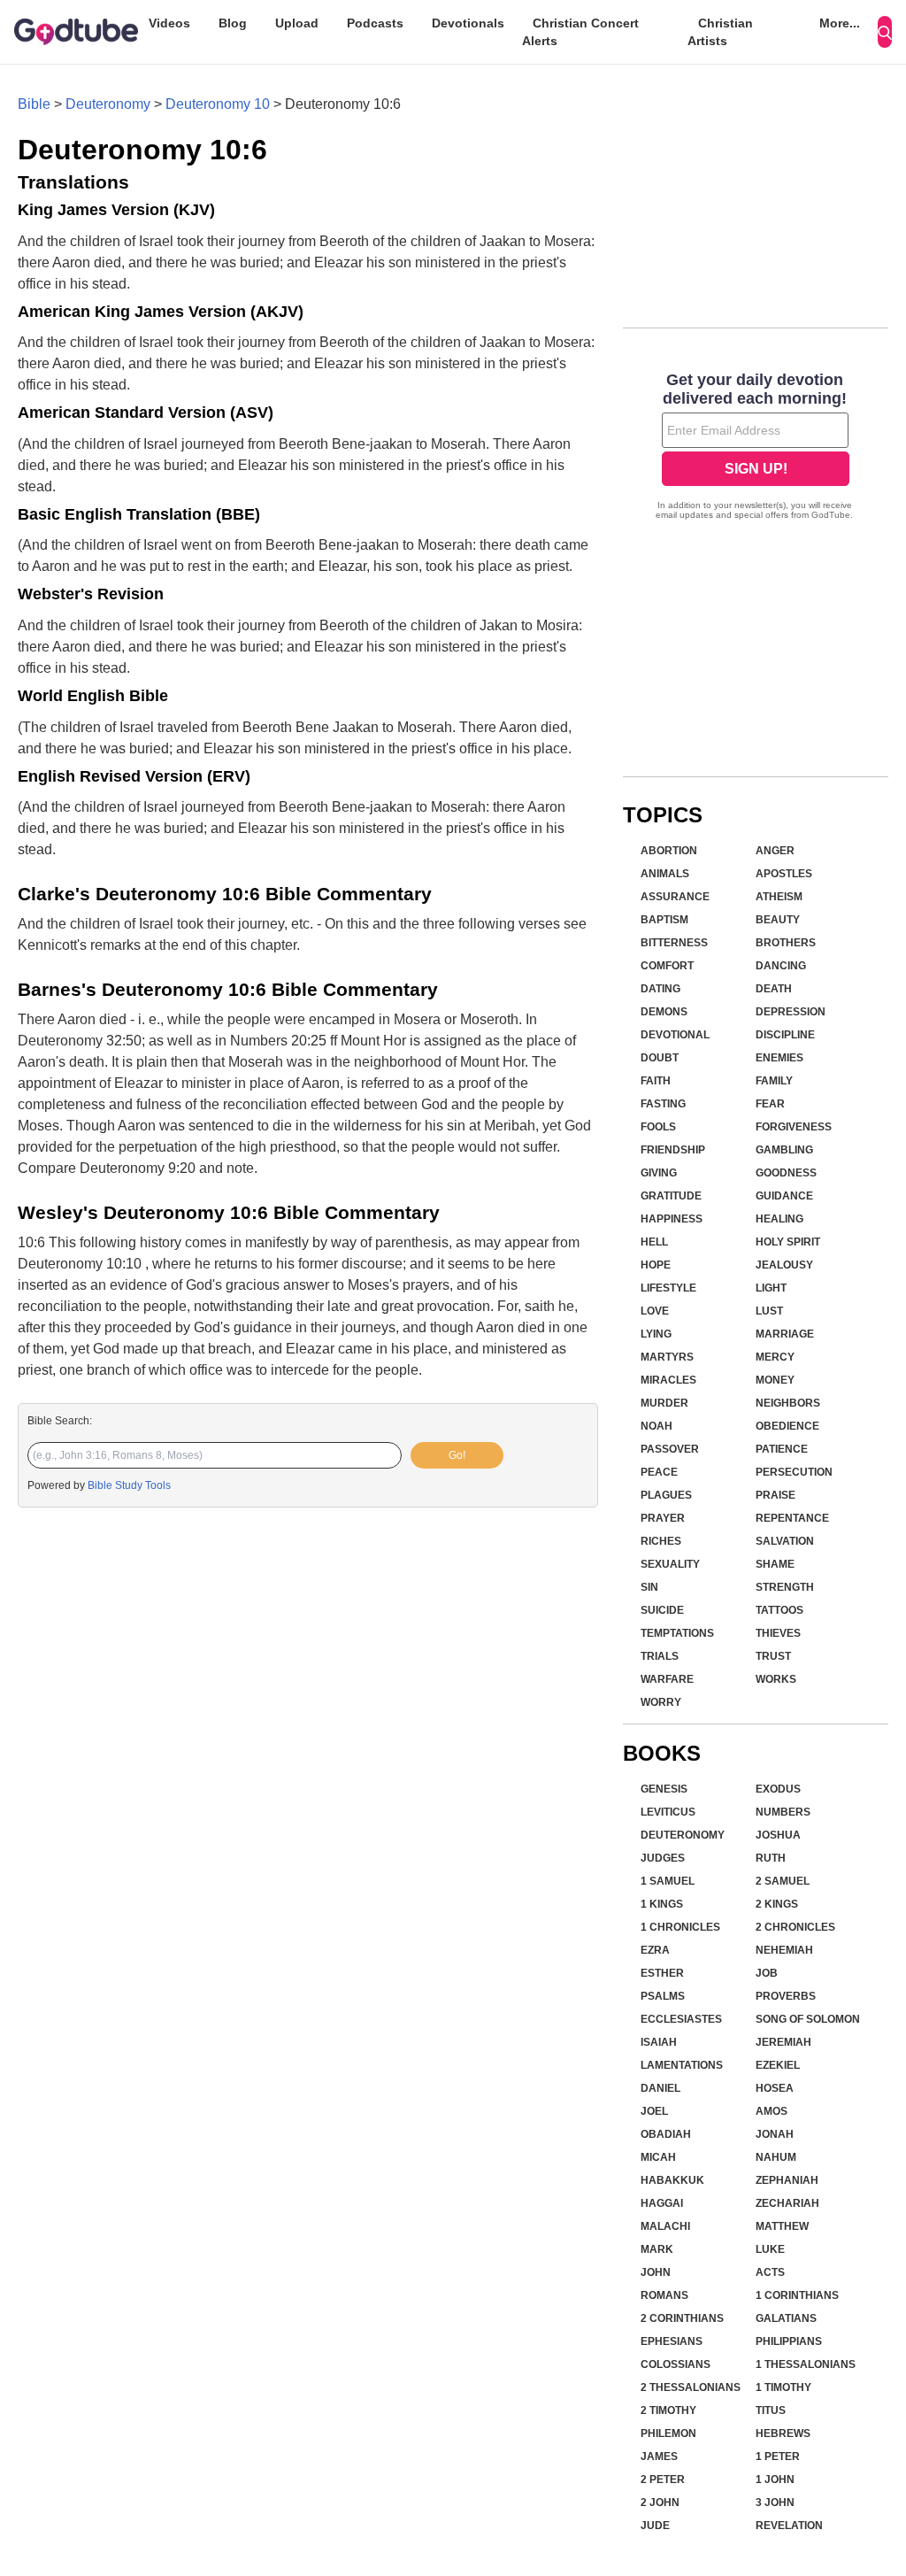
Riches (661, 1541)
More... (840, 23)
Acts (770, 2272)
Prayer (663, 1518)
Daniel (660, 2088)
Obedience (787, 1426)
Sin (649, 1587)
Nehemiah (784, 1950)
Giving (659, 1173)
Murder (664, 1403)
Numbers (783, 1812)
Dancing (781, 966)
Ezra (655, 1950)
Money (775, 1380)
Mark (657, 2249)
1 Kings (662, 1904)
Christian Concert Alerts (580, 32)
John (656, 2272)
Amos (772, 2111)
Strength (785, 1587)
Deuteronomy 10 (218, 104)
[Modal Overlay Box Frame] (756, 448)
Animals (665, 874)
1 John (775, 2480)
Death (774, 989)
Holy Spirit (788, 1242)
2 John (660, 2503)
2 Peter (663, 2480)
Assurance (675, 897)
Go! (457, 1455)
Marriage (785, 1334)
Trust (773, 1656)
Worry (661, 1702)
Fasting (663, 1104)
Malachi (665, 2226)
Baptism (664, 920)
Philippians (789, 2341)
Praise (775, 1495)
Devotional (675, 1035)
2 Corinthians (682, 2318)
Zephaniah (787, 2180)
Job (767, 1973)
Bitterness (674, 943)
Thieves (778, 1633)
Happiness (672, 1219)
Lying (656, 1334)
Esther (662, 1973)
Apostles (784, 874)
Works (776, 1679)
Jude (655, 2526)
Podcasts (375, 23)
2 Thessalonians (691, 2387)
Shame (775, 1564)
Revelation (789, 2526)
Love (655, 1311)
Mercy (775, 1357)
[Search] (885, 32)
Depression (791, 1012)
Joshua (778, 1835)
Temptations (677, 1633)
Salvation (785, 1541)
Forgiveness (794, 1127)
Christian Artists (720, 32)
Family (774, 1081)
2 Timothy (668, 2410)
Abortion (669, 851)
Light (771, 1288)
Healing (779, 1219)
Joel (654, 2111)
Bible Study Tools (129, 1485)
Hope (656, 1265)
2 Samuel (783, 1881)
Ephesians (672, 2341)
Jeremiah (783, 2042)
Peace (659, 1472)
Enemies (779, 1058)
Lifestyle (668, 1288)
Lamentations (682, 2065)
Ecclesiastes (681, 2019)
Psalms (663, 1996)
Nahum (776, 2157)
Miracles (668, 1380)
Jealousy (784, 1265)
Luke (770, 2249)
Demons (664, 1012)
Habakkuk (672, 2180)
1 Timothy (783, 2387)
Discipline (785, 1035)
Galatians (786, 2318)
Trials (660, 1656)
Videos (169, 23)
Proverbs (786, 1996)
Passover (670, 1449)
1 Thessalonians (806, 2364)
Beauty (778, 920)
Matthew (782, 2226)
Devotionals (468, 23)
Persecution (794, 1472)
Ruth (771, 1858)
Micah (658, 2157)
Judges (663, 1858)
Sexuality (670, 1564)
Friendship (673, 1150)
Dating (660, 989)
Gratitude (671, 1196)
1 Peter (778, 2456)
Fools (658, 1127)
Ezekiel (778, 2065)
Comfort (667, 966)
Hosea (775, 2088)
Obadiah (666, 2134)
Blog (233, 23)
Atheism (779, 897)
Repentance (792, 1518)
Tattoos (779, 1610)
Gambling (784, 1150)
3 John (775, 2503)
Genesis (664, 1789)
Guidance (784, 1196)
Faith (656, 1081)
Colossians (676, 2364)
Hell (654, 1242)
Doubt (660, 1058)
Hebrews (783, 2433)
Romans (664, 2295)
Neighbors (788, 1403)
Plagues (666, 1495)
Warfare (667, 1679)
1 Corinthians (797, 2295)
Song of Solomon (808, 2019)
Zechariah (787, 2203)
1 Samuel (668, 1881)
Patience (782, 1449)
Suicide (662, 1610)
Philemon (668, 2433)
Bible (34, 104)
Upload (297, 23)
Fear (770, 1104)
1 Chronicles (680, 1927)
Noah (656, 1426)
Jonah (775, 2134)
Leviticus (668, 1812)
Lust (769, 1311)
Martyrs (667, 1357)
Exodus (778, 1789)
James (659, 2456)
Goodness (786, 1173)
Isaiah (659, 2042)
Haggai (662, 2203)
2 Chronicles (795, 1927)
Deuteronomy (108, 104)
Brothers (786, 943)
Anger (775, 851)
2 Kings (777, 1904)
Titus (771, 2410)
